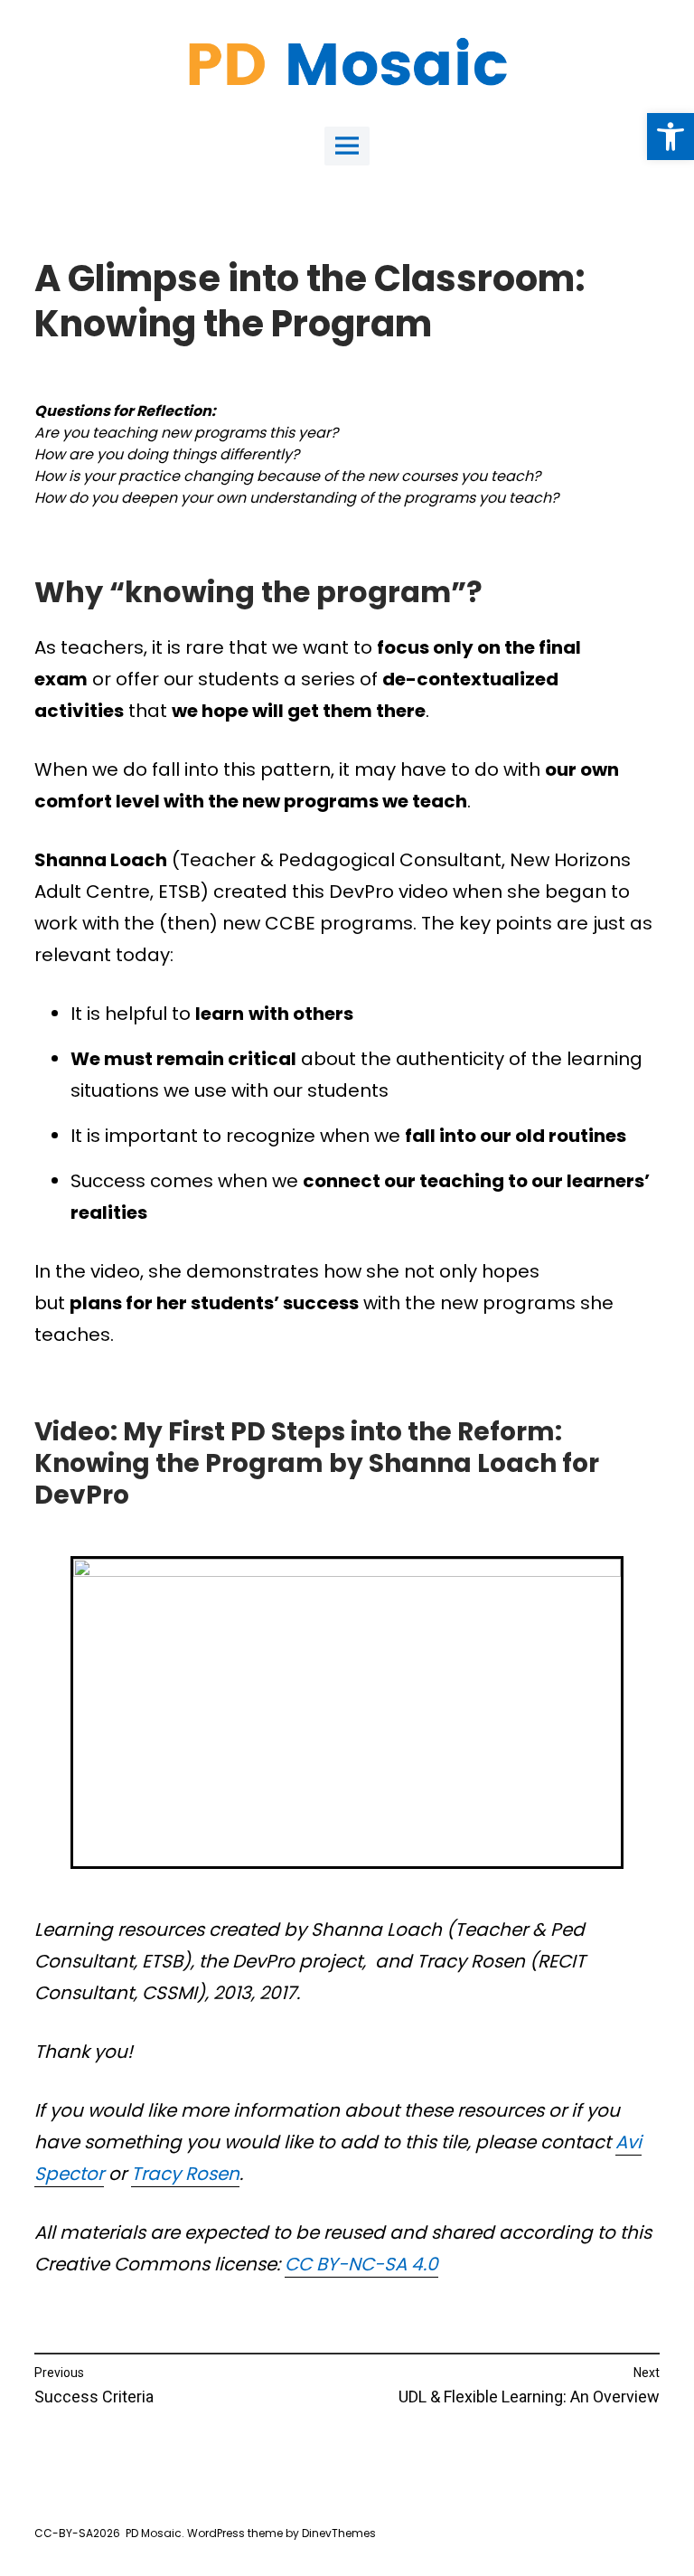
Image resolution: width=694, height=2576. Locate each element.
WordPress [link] (216, 2533)
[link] (671, 137)
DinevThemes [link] (338, 2533)
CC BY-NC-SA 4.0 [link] (361, 2264)
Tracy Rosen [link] (185, 2174)
